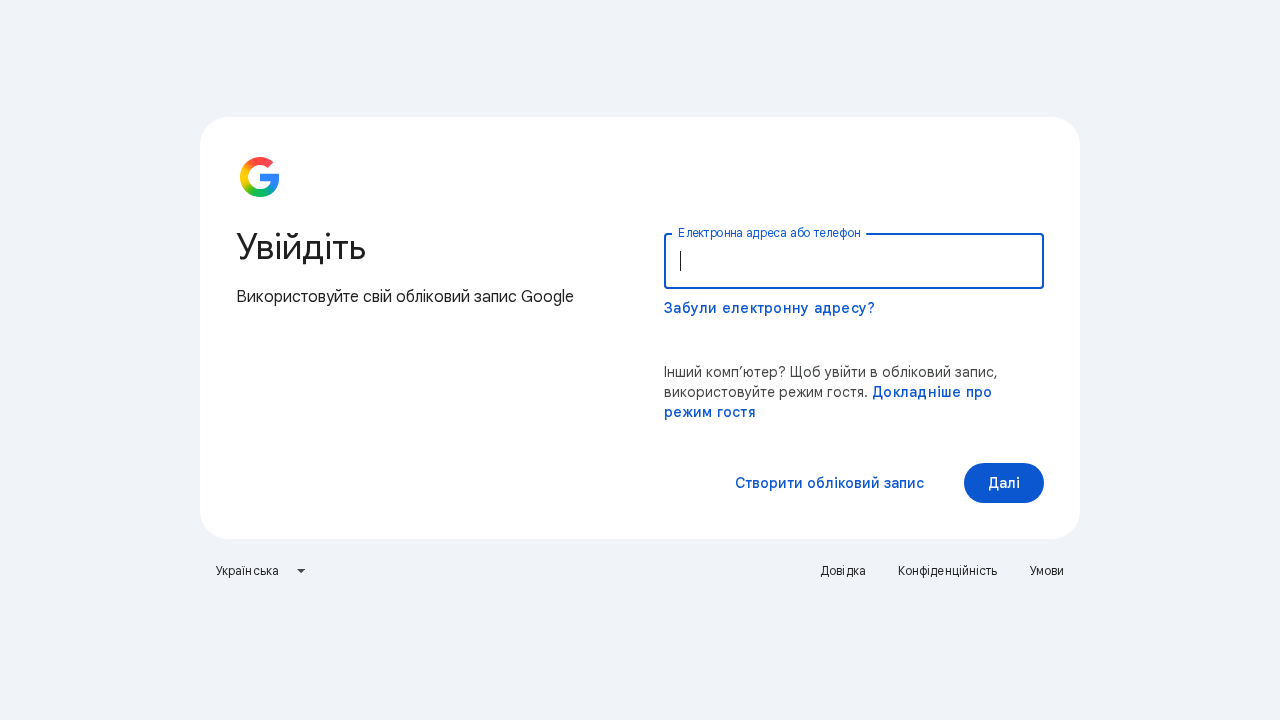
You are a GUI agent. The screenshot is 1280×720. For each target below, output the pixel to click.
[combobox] (261, 571)
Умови (1047, 570)
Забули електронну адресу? (769, 308)
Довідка (843, 570)
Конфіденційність (948, 570)
